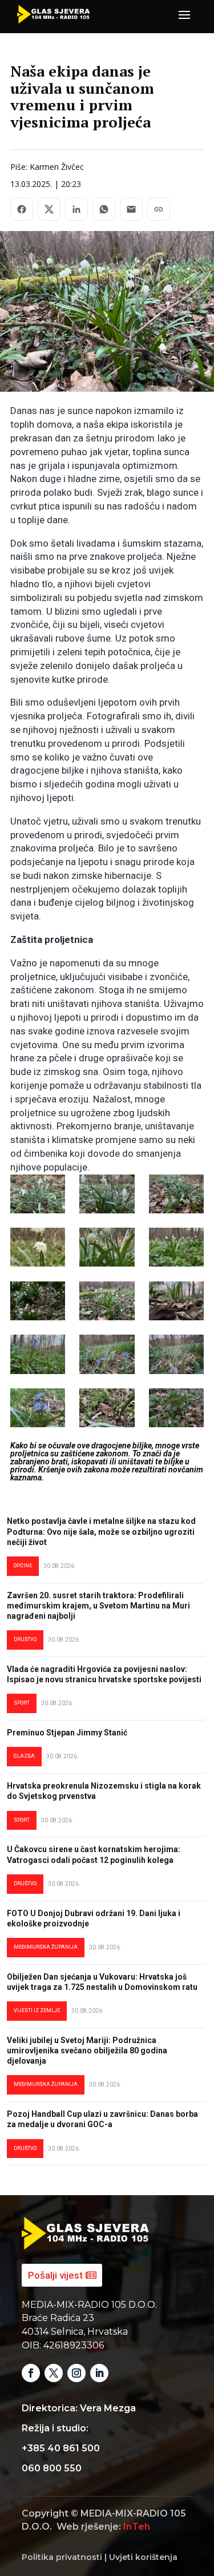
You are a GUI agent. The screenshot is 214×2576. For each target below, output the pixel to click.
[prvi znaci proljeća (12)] (176, 1408)
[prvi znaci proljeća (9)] (176, 1354)
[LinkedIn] (76, 209)
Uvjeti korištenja (143, 2557)
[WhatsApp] (104, 209)
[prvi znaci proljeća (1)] (176, 1247)
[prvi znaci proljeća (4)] (107, 1247)
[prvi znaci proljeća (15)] (38, 1301)
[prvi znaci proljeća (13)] (107, 1194)
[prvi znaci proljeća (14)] (176, 1194)
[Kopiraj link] (159, 209)
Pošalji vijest (55, 2275)
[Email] (131, 209)
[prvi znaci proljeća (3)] (38, 1247)
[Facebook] (22, 209)
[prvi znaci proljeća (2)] (38, 1194)
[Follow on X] (54, 2373)
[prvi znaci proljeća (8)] (107, 1354)
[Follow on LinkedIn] (99, 2373)
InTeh (137, 2527)
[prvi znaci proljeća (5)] (107, 1301)
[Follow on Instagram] (76, 2373)
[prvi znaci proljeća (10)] (38, 1408)
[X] (49, 209)
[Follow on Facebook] (31, 2373)
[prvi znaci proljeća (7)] (38, 1354)
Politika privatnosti (62, 2557)
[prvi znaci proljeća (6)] (176, 1301)
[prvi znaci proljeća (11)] (107, 1408)
